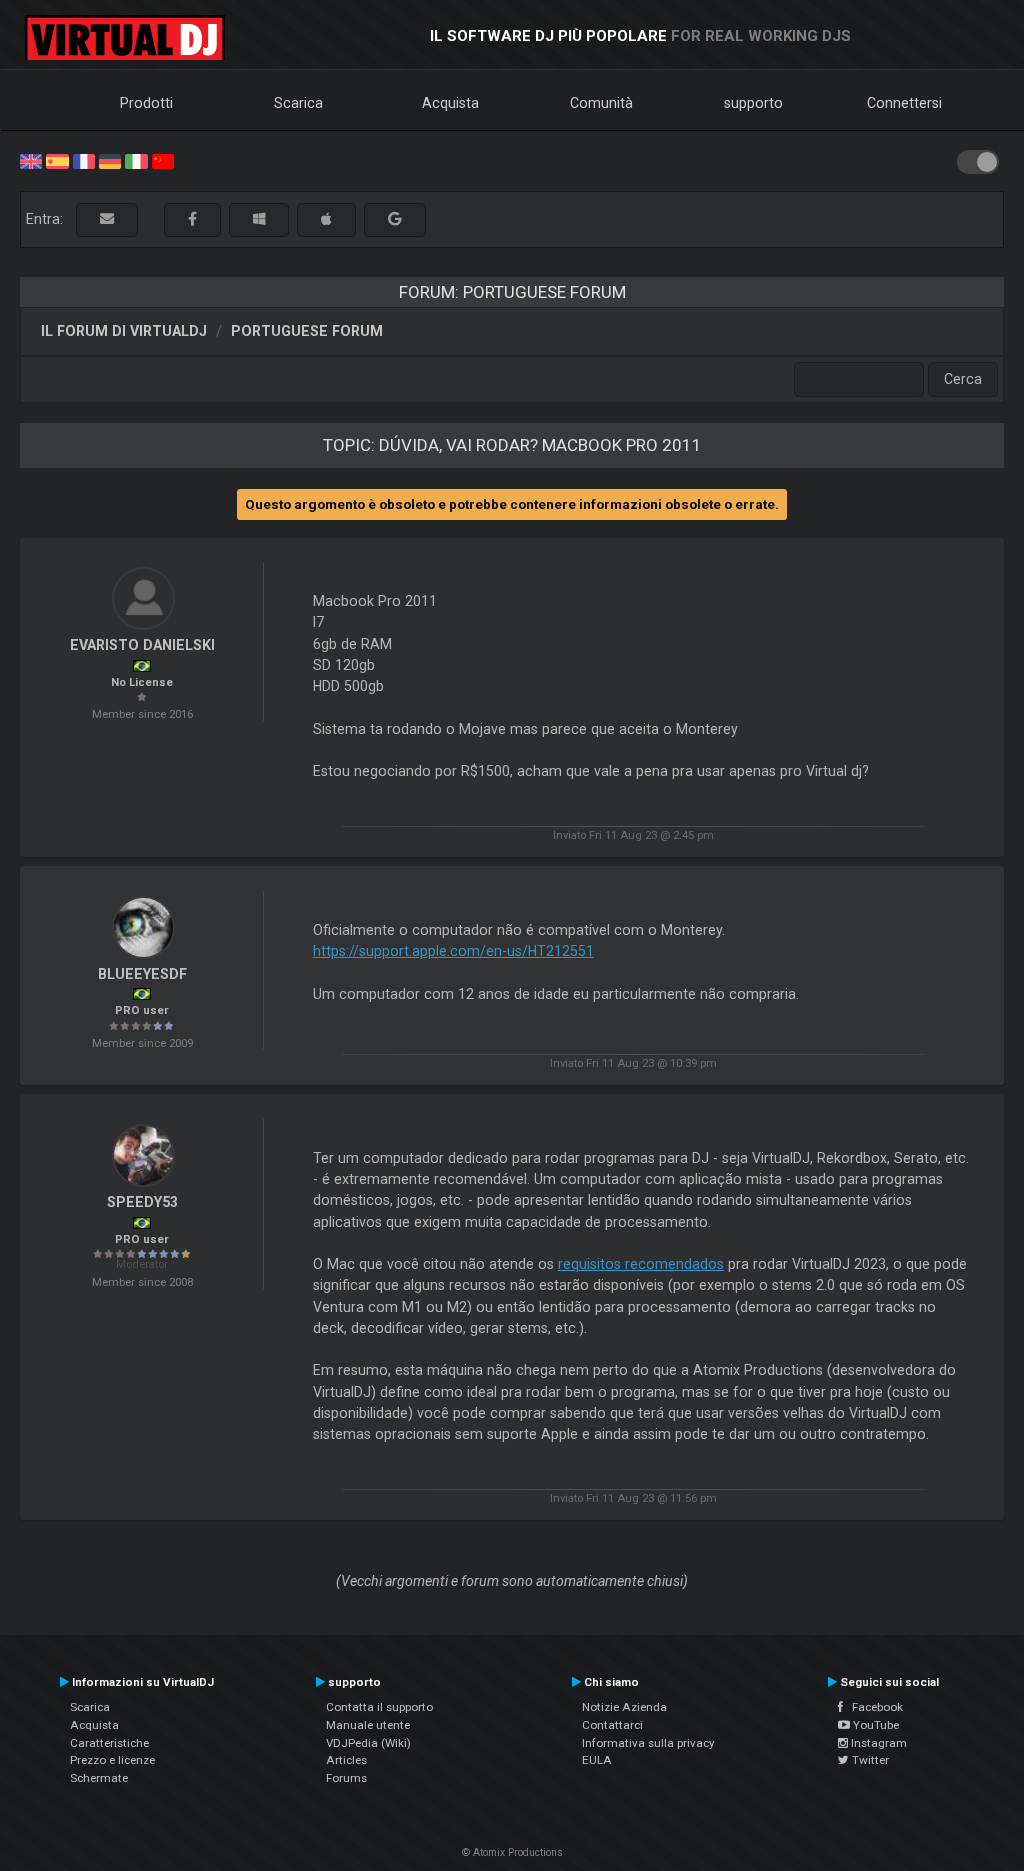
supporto (753, 103)
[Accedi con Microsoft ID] (259, 219)
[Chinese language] (163, 160)
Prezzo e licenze (112, 1760)
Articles (346, 1760)
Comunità (601, 103)
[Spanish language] (57, 160)
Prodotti (146, 103)
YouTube (874, 1725)
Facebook (873, 1707)
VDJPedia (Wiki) (368, 1743)
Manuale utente (368, 1725)
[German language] (110, 160)
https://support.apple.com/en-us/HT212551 (453, 951)
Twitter (869, 1760)
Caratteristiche (109, 1743)
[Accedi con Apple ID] (326, 219)
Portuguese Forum (307, 331)
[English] (31, 160)
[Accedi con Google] (395, 219)
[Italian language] (136, 160)
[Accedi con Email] (107, 219)
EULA (597, 1760)
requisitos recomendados (641, 1264)
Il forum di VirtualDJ (124, 331)
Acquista (450, 103)
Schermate (99, 1778)
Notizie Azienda (624, 1707)
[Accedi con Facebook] (192, 219)
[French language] (84, 160)
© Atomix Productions (512, 1852)
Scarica (298, 103)
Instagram (877, 1743)
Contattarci (612, 1725)
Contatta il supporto (379, 1707)
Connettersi (904, 103)
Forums (346, 1778)
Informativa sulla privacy (648, 1743)
